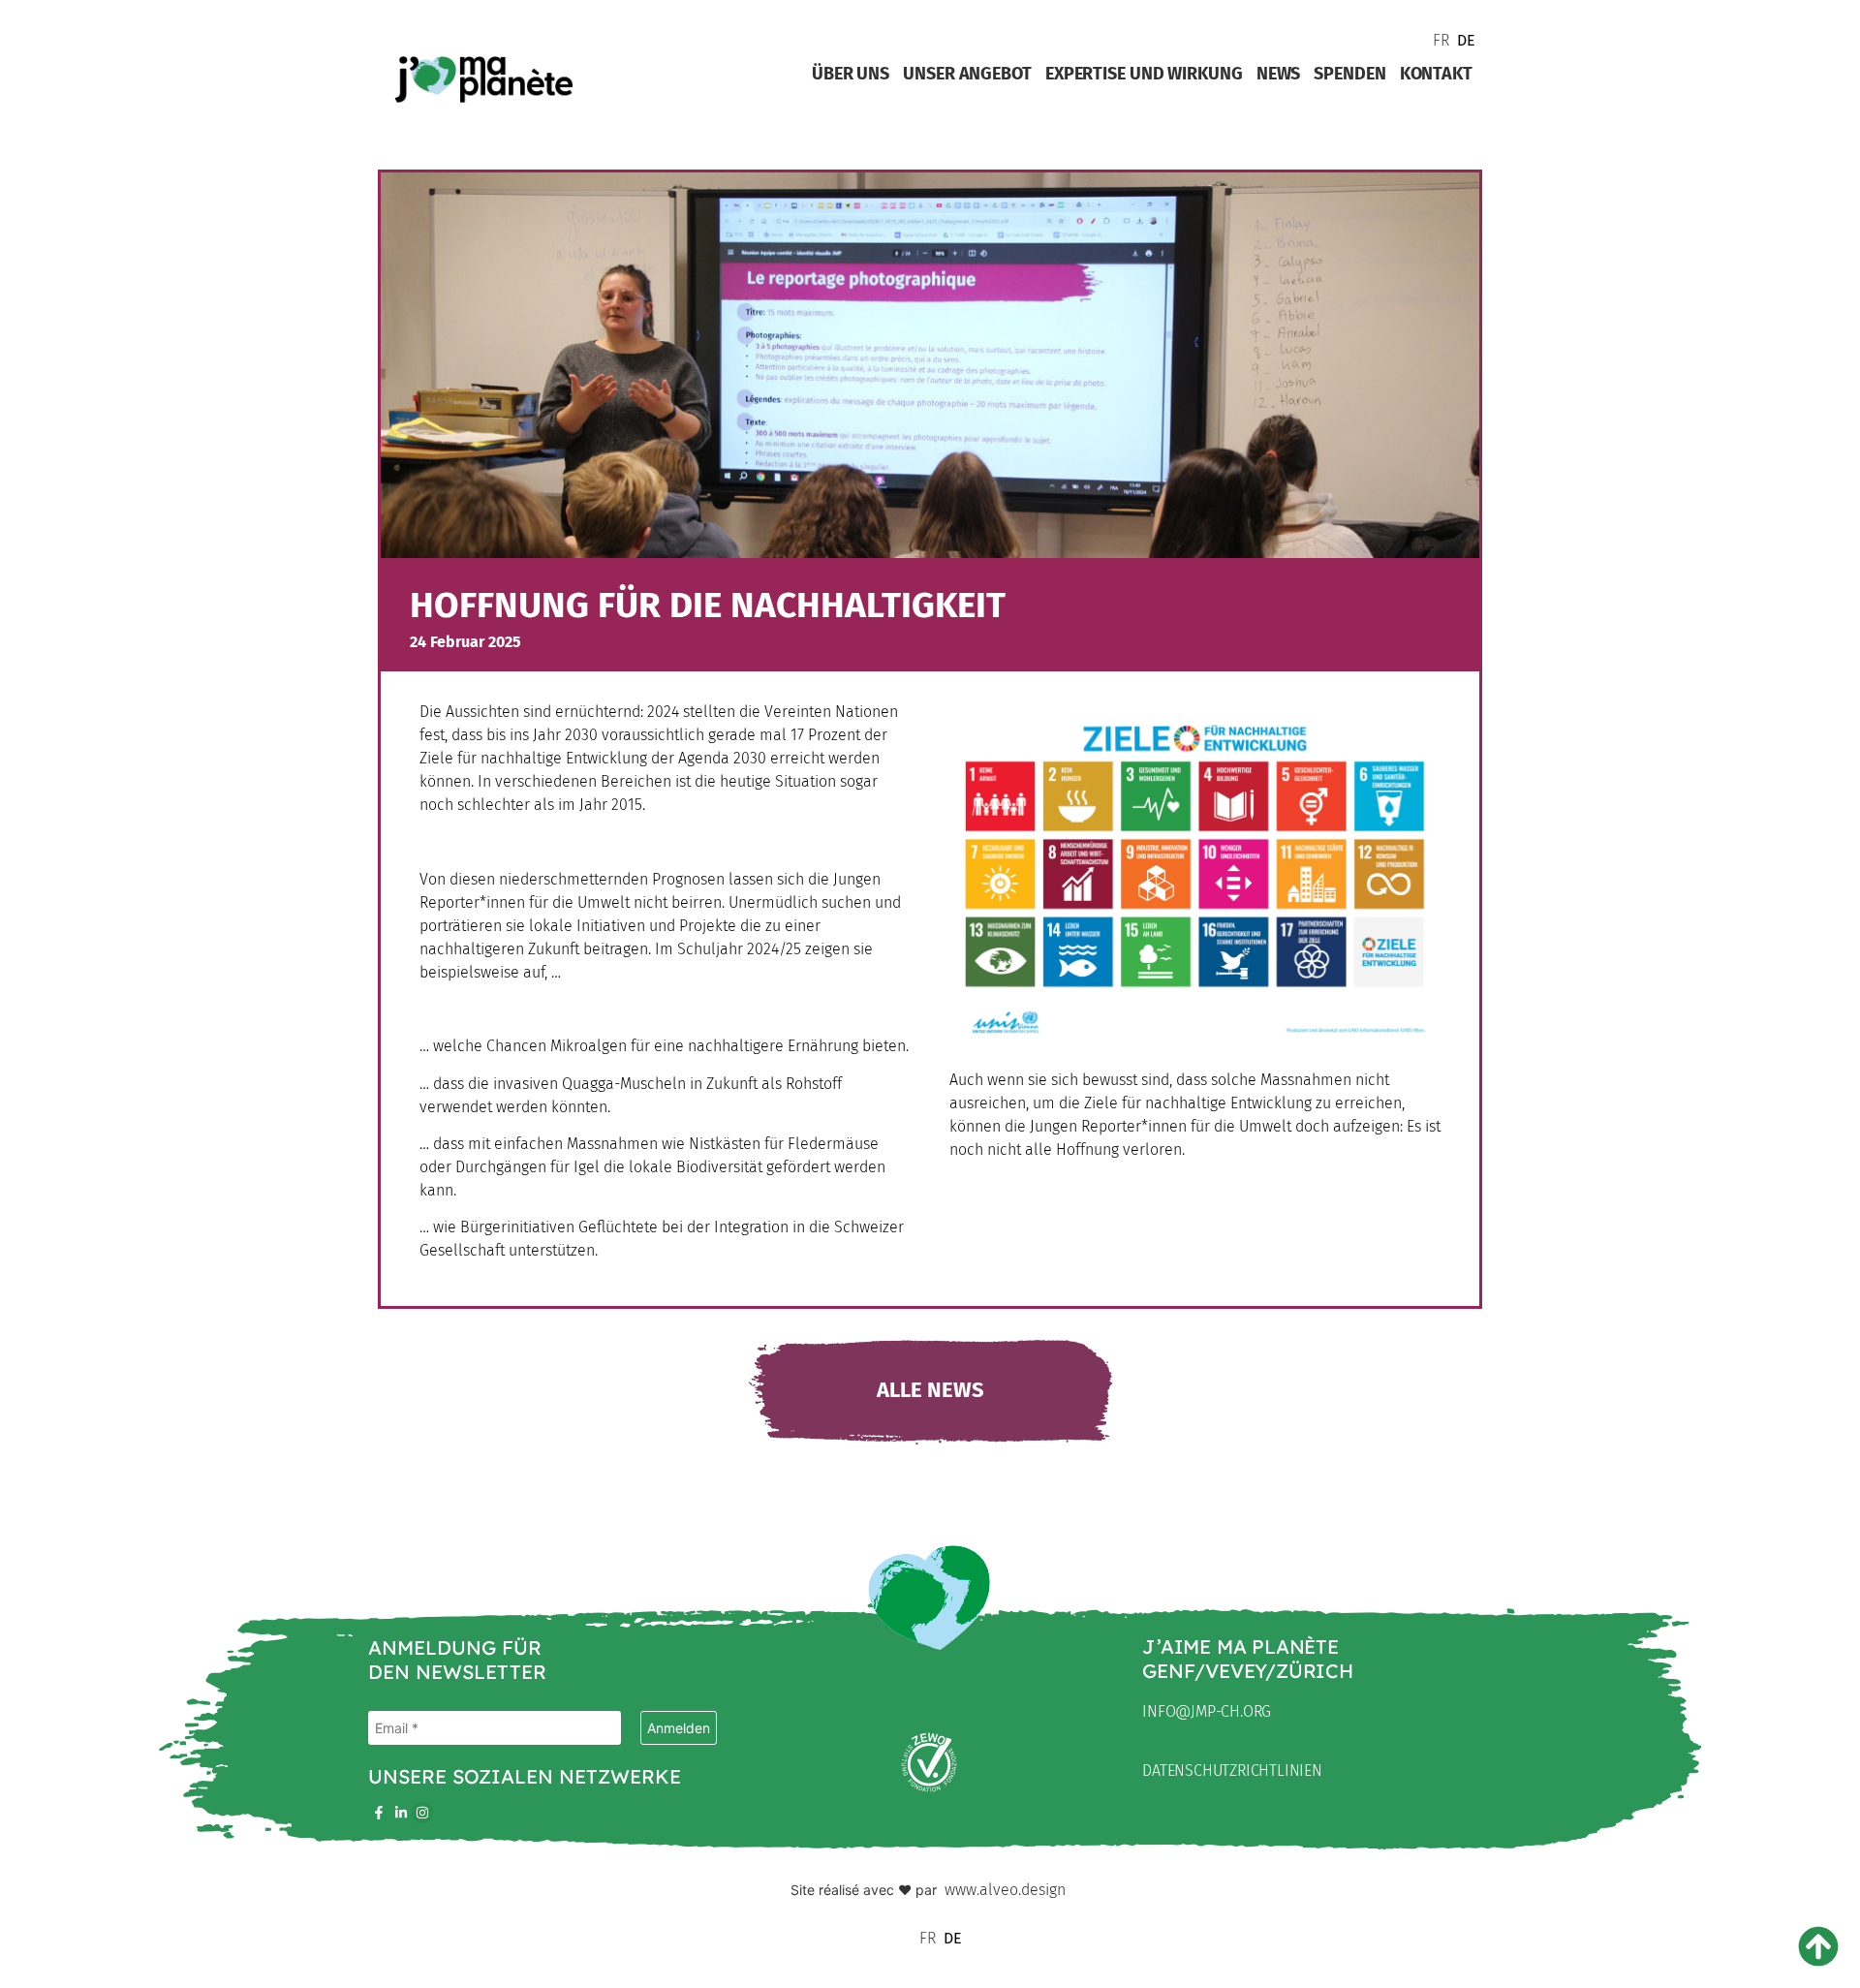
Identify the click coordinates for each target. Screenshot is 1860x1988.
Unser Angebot (967, 74)
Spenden (1349, 74)
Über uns (851, 74)
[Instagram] (422, 1813)
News (1279, 74)
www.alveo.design (1005, 1890)
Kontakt (1436, 74)
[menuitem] (1440, 40)
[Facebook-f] (379, 1813)
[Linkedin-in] (400, 1813)
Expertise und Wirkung (1144, 74)
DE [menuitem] (1466, 40)
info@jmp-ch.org (1207, 1711)
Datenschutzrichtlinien (1232, 1771)
